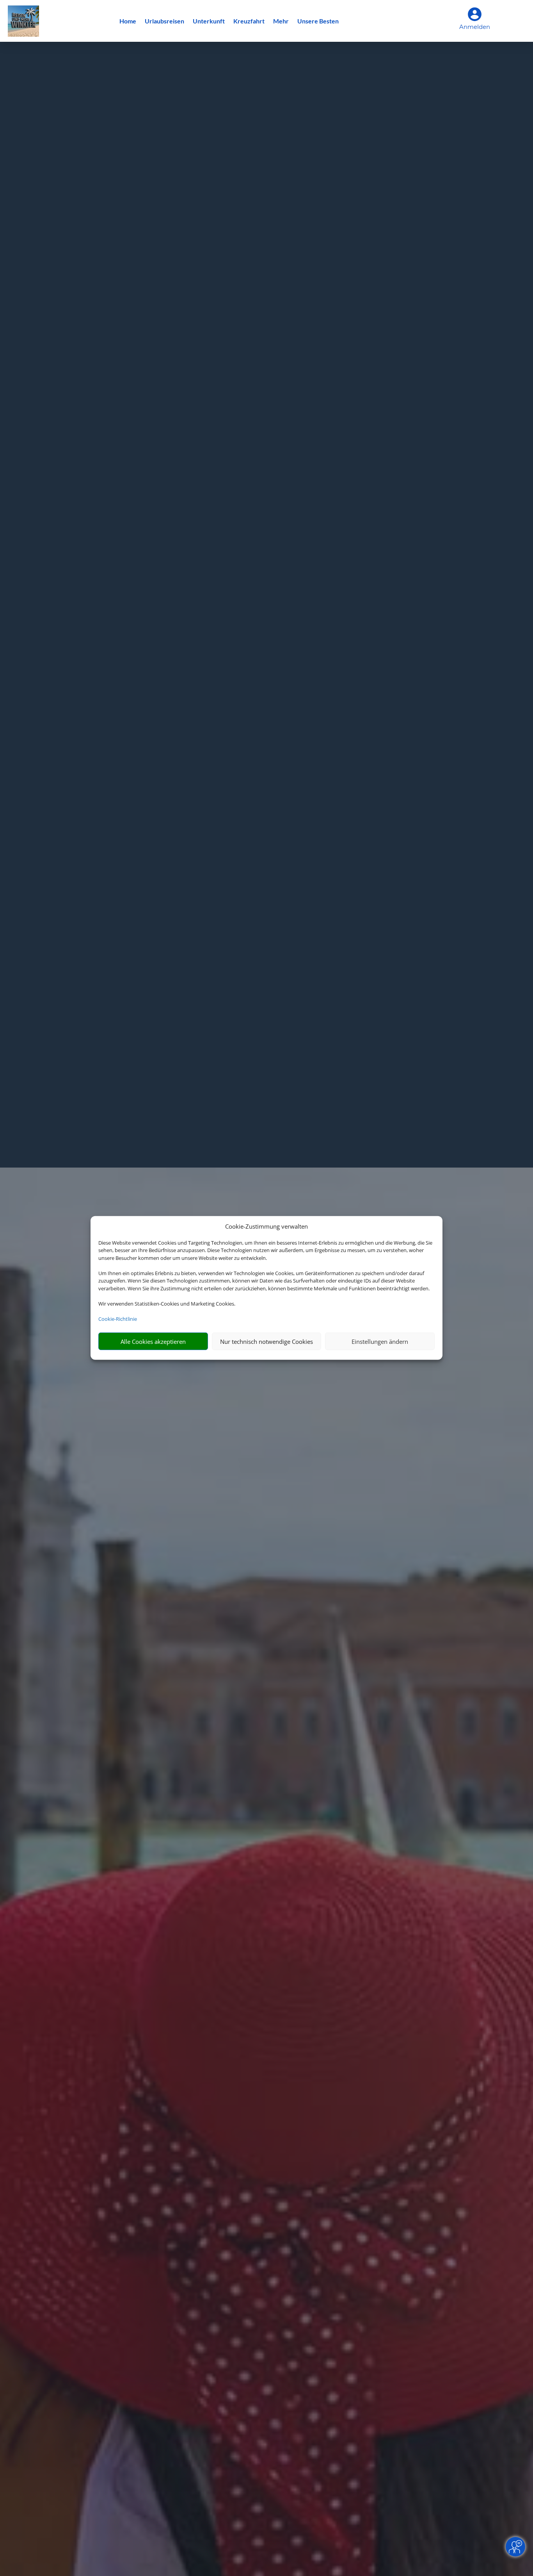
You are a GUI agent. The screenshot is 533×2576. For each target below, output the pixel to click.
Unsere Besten (318, 21)
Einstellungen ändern (380, 1342)
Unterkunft (209, 21)
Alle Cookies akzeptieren (153, 1342)
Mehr (281, 21)
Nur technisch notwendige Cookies (266, 1342)
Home (128, 21)
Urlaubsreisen (164, 21)
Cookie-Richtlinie (118, 1319)
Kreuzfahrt (249, 21)
